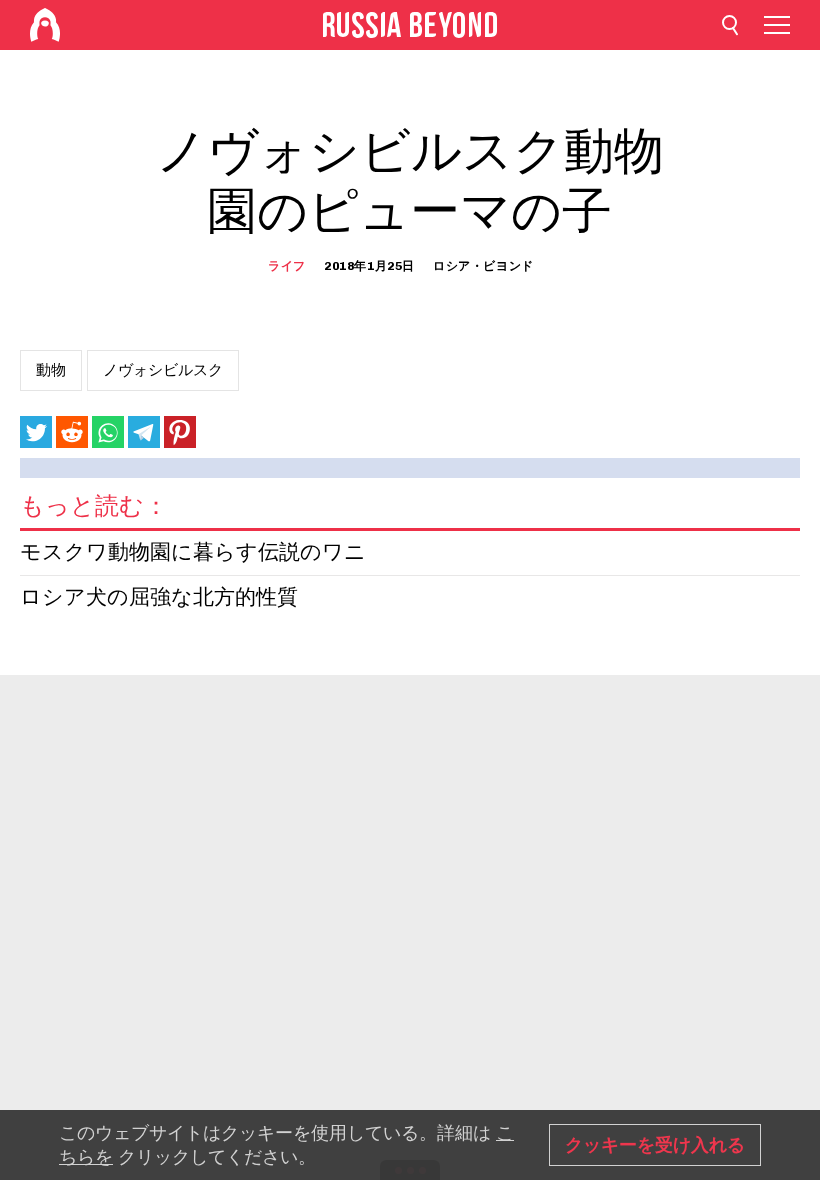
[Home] (45, 25)
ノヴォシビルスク (163, 370)
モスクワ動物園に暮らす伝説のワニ (193, 553)
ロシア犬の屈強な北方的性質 (159, 598)
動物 (51, 370)
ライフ (287, 266)
